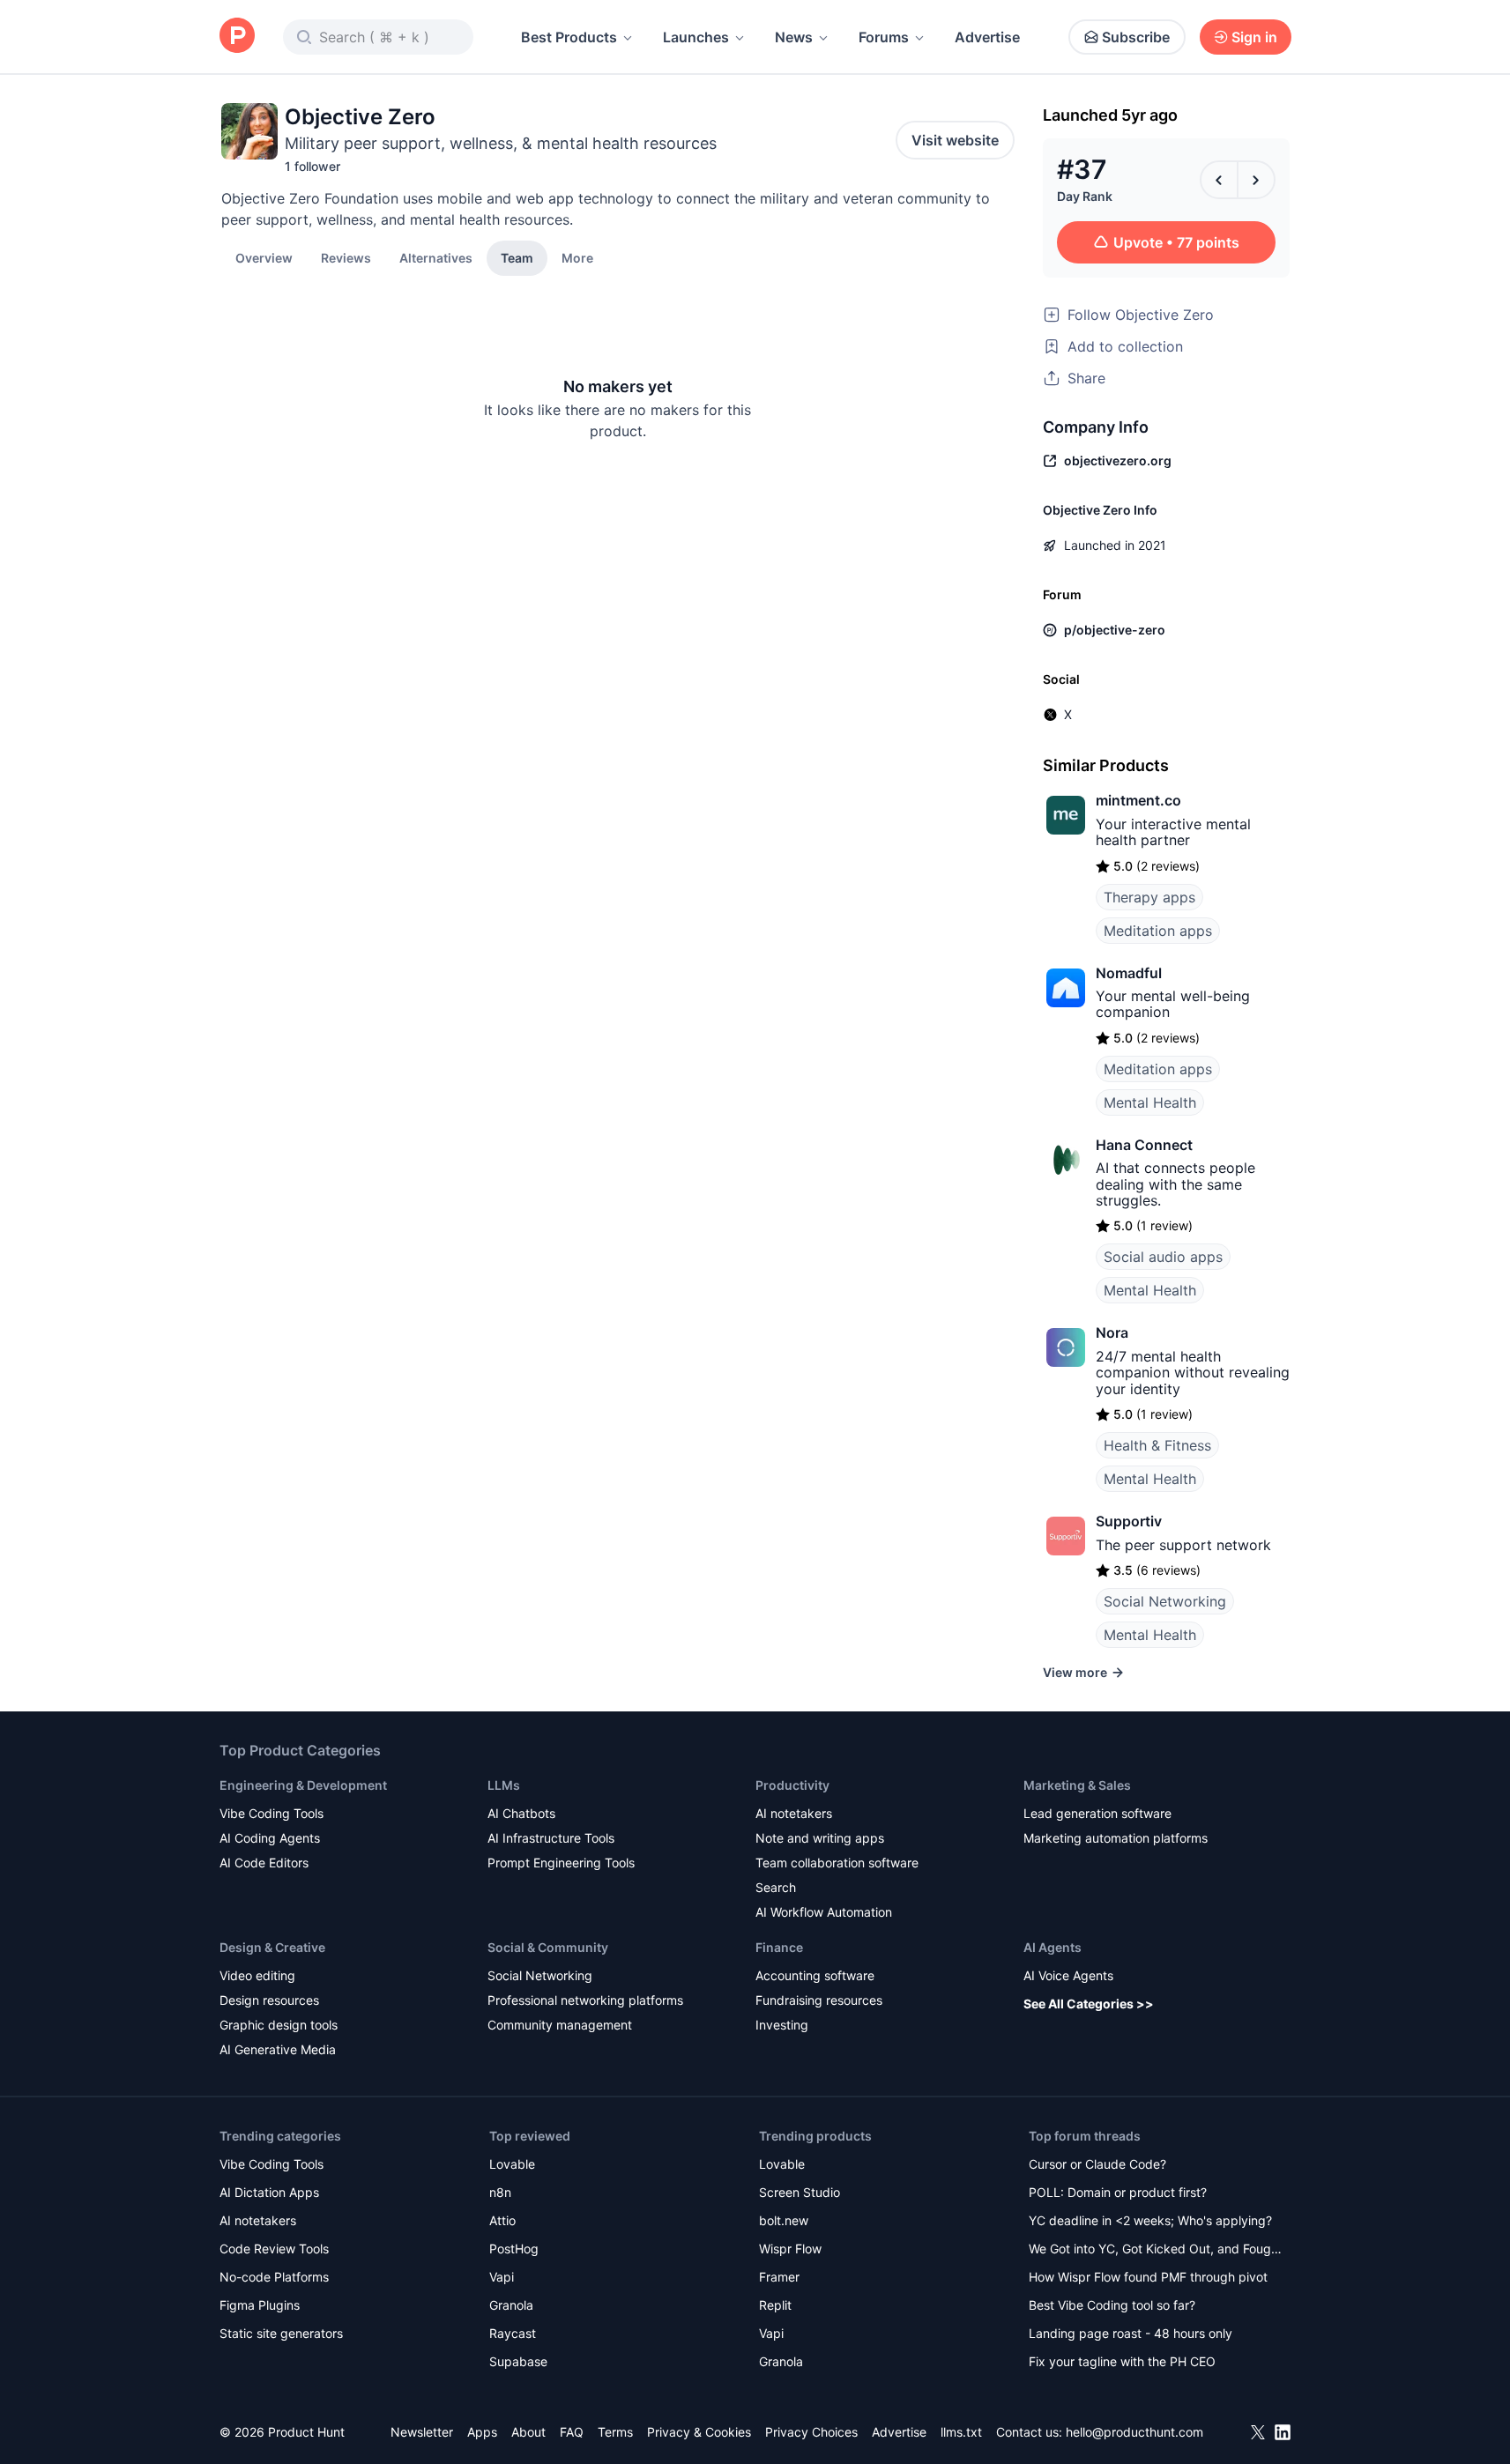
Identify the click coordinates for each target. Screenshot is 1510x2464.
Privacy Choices (811, 2432)
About (528, 2432)
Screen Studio (800, 2192)
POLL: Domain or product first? (1118, 2192)
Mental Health (1150, 1102)
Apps (482, 2432)
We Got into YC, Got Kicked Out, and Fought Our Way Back (1156, 2250)
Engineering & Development (303, 1785)
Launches (696, 37)
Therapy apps (1149, 897)
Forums (884, 37)
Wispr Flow (790, 2249)
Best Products (569, 37)
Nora (1112, 1332)
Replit (775, 2305)
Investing (782, 2025)
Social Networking (1165, 1601)
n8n (500, 2192)
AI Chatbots (521, 1813)
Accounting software (815, 1975)
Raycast (513, 2333)
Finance (779, 1947)
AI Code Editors (264, 1863)
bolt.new (784, 2220)
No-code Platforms (274, 2277)
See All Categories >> (1089, 2004)
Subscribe (1136, 37)
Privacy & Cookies (699, 2432)
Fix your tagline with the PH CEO (1122, 2361)
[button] (577, 257)
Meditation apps (1158, 931)
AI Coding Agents (270, 1838)
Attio (502, 2220)
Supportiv (1129, 1521)
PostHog (514, 2249)
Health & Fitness (1157, 1445)
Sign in (1254, 37)
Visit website (955, 140)
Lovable (512, 2164)
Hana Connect (1144, 1145)
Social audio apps (1163, 1257)
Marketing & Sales (1077, 1785)
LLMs (504, 1785)
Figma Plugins (260, 2305)
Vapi (502, 2277)
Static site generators (281, 2333)
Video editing (257, 1975)
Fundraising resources (819, 2000)
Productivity (792, 1785)
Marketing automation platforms (1116, 1838)
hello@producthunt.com (1134, 2432)
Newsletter (422, 2432)
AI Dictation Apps (269, 2192)
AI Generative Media (278, 2049)
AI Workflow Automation (824, 1912)
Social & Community (548, 1947)
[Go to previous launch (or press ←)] (1219, 180)
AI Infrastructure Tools (551, 1838)
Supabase (518, 2361)
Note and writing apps (820, 1838)
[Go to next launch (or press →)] (1256, 180)
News (794, 37)
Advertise (987, 37)
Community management (560, 2025)
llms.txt (961, 2432)
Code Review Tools (274, 2249)
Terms (615, 2432)
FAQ (572, 2432)
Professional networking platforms (585, 2000)
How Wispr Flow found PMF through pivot (1148, 2277)
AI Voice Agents (1068, 1975)
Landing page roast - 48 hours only (1131, 2333)
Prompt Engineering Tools (561, 1863)
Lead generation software (1097, 1813)
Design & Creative (272, 1947)
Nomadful (1129, 973)
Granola (511, 2305)
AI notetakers (794, 1813)
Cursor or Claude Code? (1097, 2164)
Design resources (269, 2000)
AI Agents (1053, 1947)
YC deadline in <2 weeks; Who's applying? (1150, 2220)
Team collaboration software (837, 1863)
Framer (779, 2277)
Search (776, 1887)
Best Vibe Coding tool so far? (1112, 2305)
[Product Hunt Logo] (237, 37)
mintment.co (1138, 800)
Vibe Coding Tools (272, 1813)
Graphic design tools (279, 2025)
